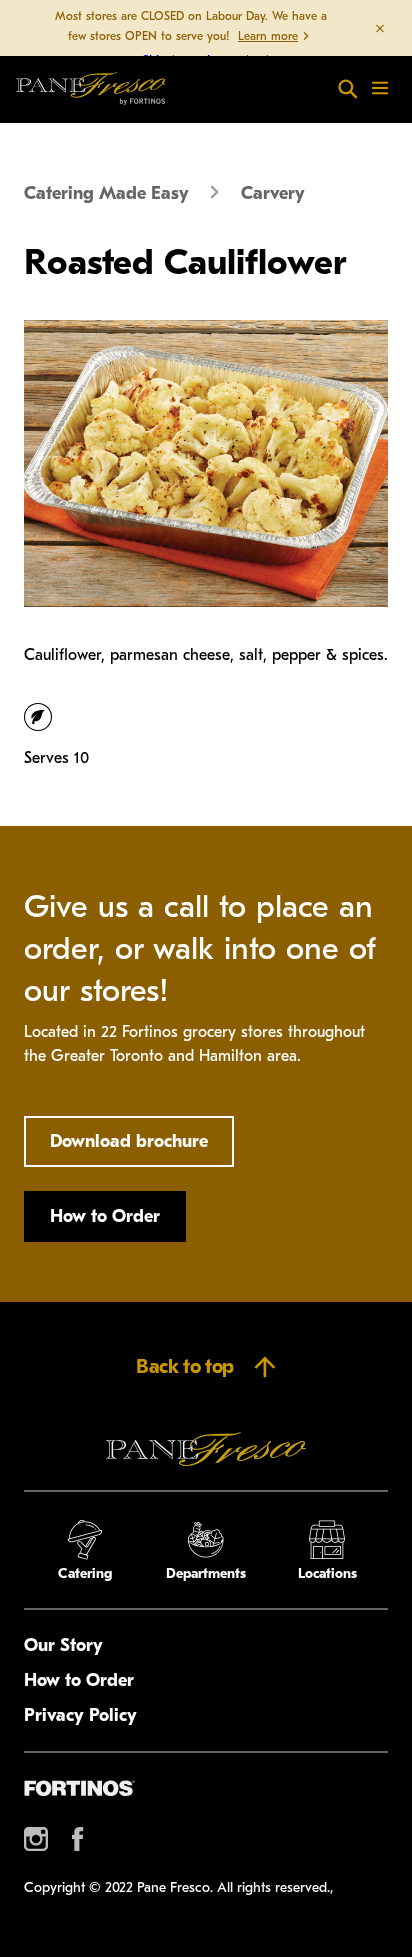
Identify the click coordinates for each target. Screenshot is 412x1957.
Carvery (273, 193)
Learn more (268, 36)
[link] (91, 89)
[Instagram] (36, 1839)
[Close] (380, 28)
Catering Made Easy (106, 193)
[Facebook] (78, 1839)
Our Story (63, 1645)
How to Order (105, 1216)
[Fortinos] (79, 1788)
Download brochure (129, 1141)
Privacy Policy (80, 1715)
